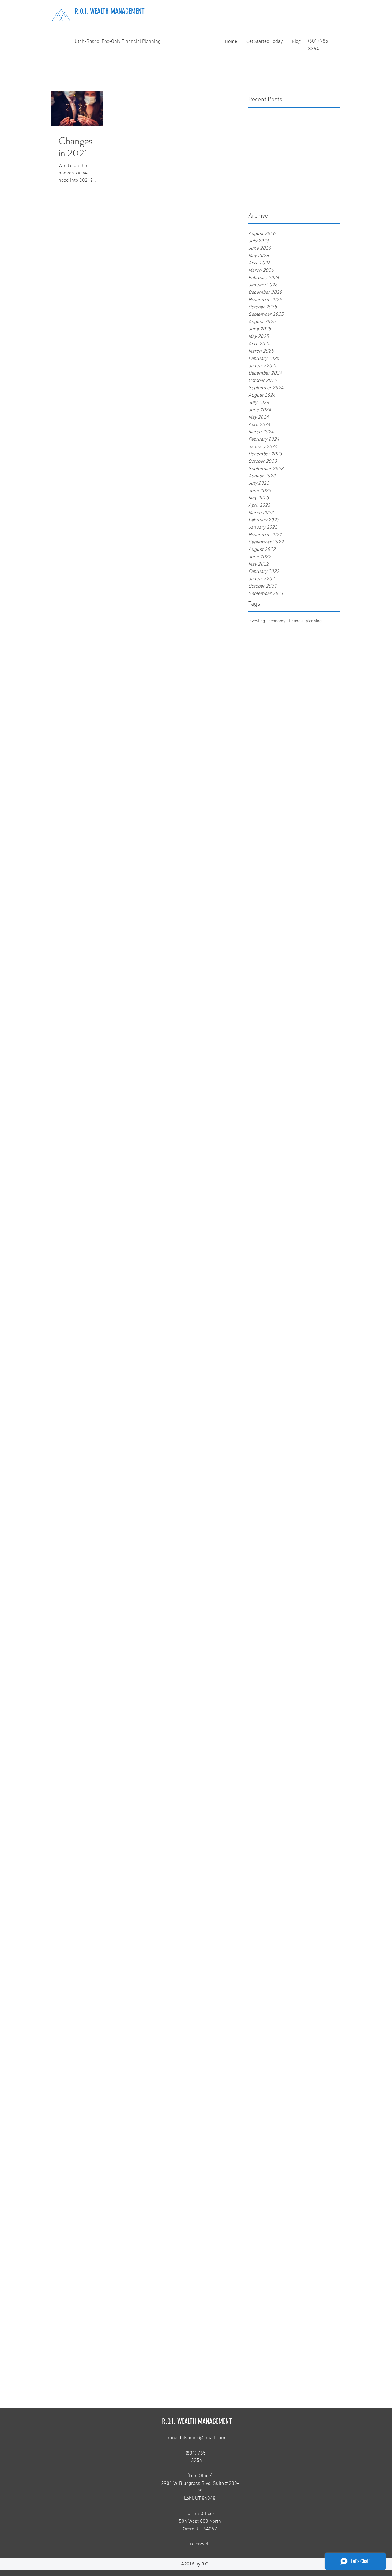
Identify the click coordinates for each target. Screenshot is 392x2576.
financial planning (305, 621)
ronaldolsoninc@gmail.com (197, 2438)
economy (277, 621)
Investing (257, 621)
